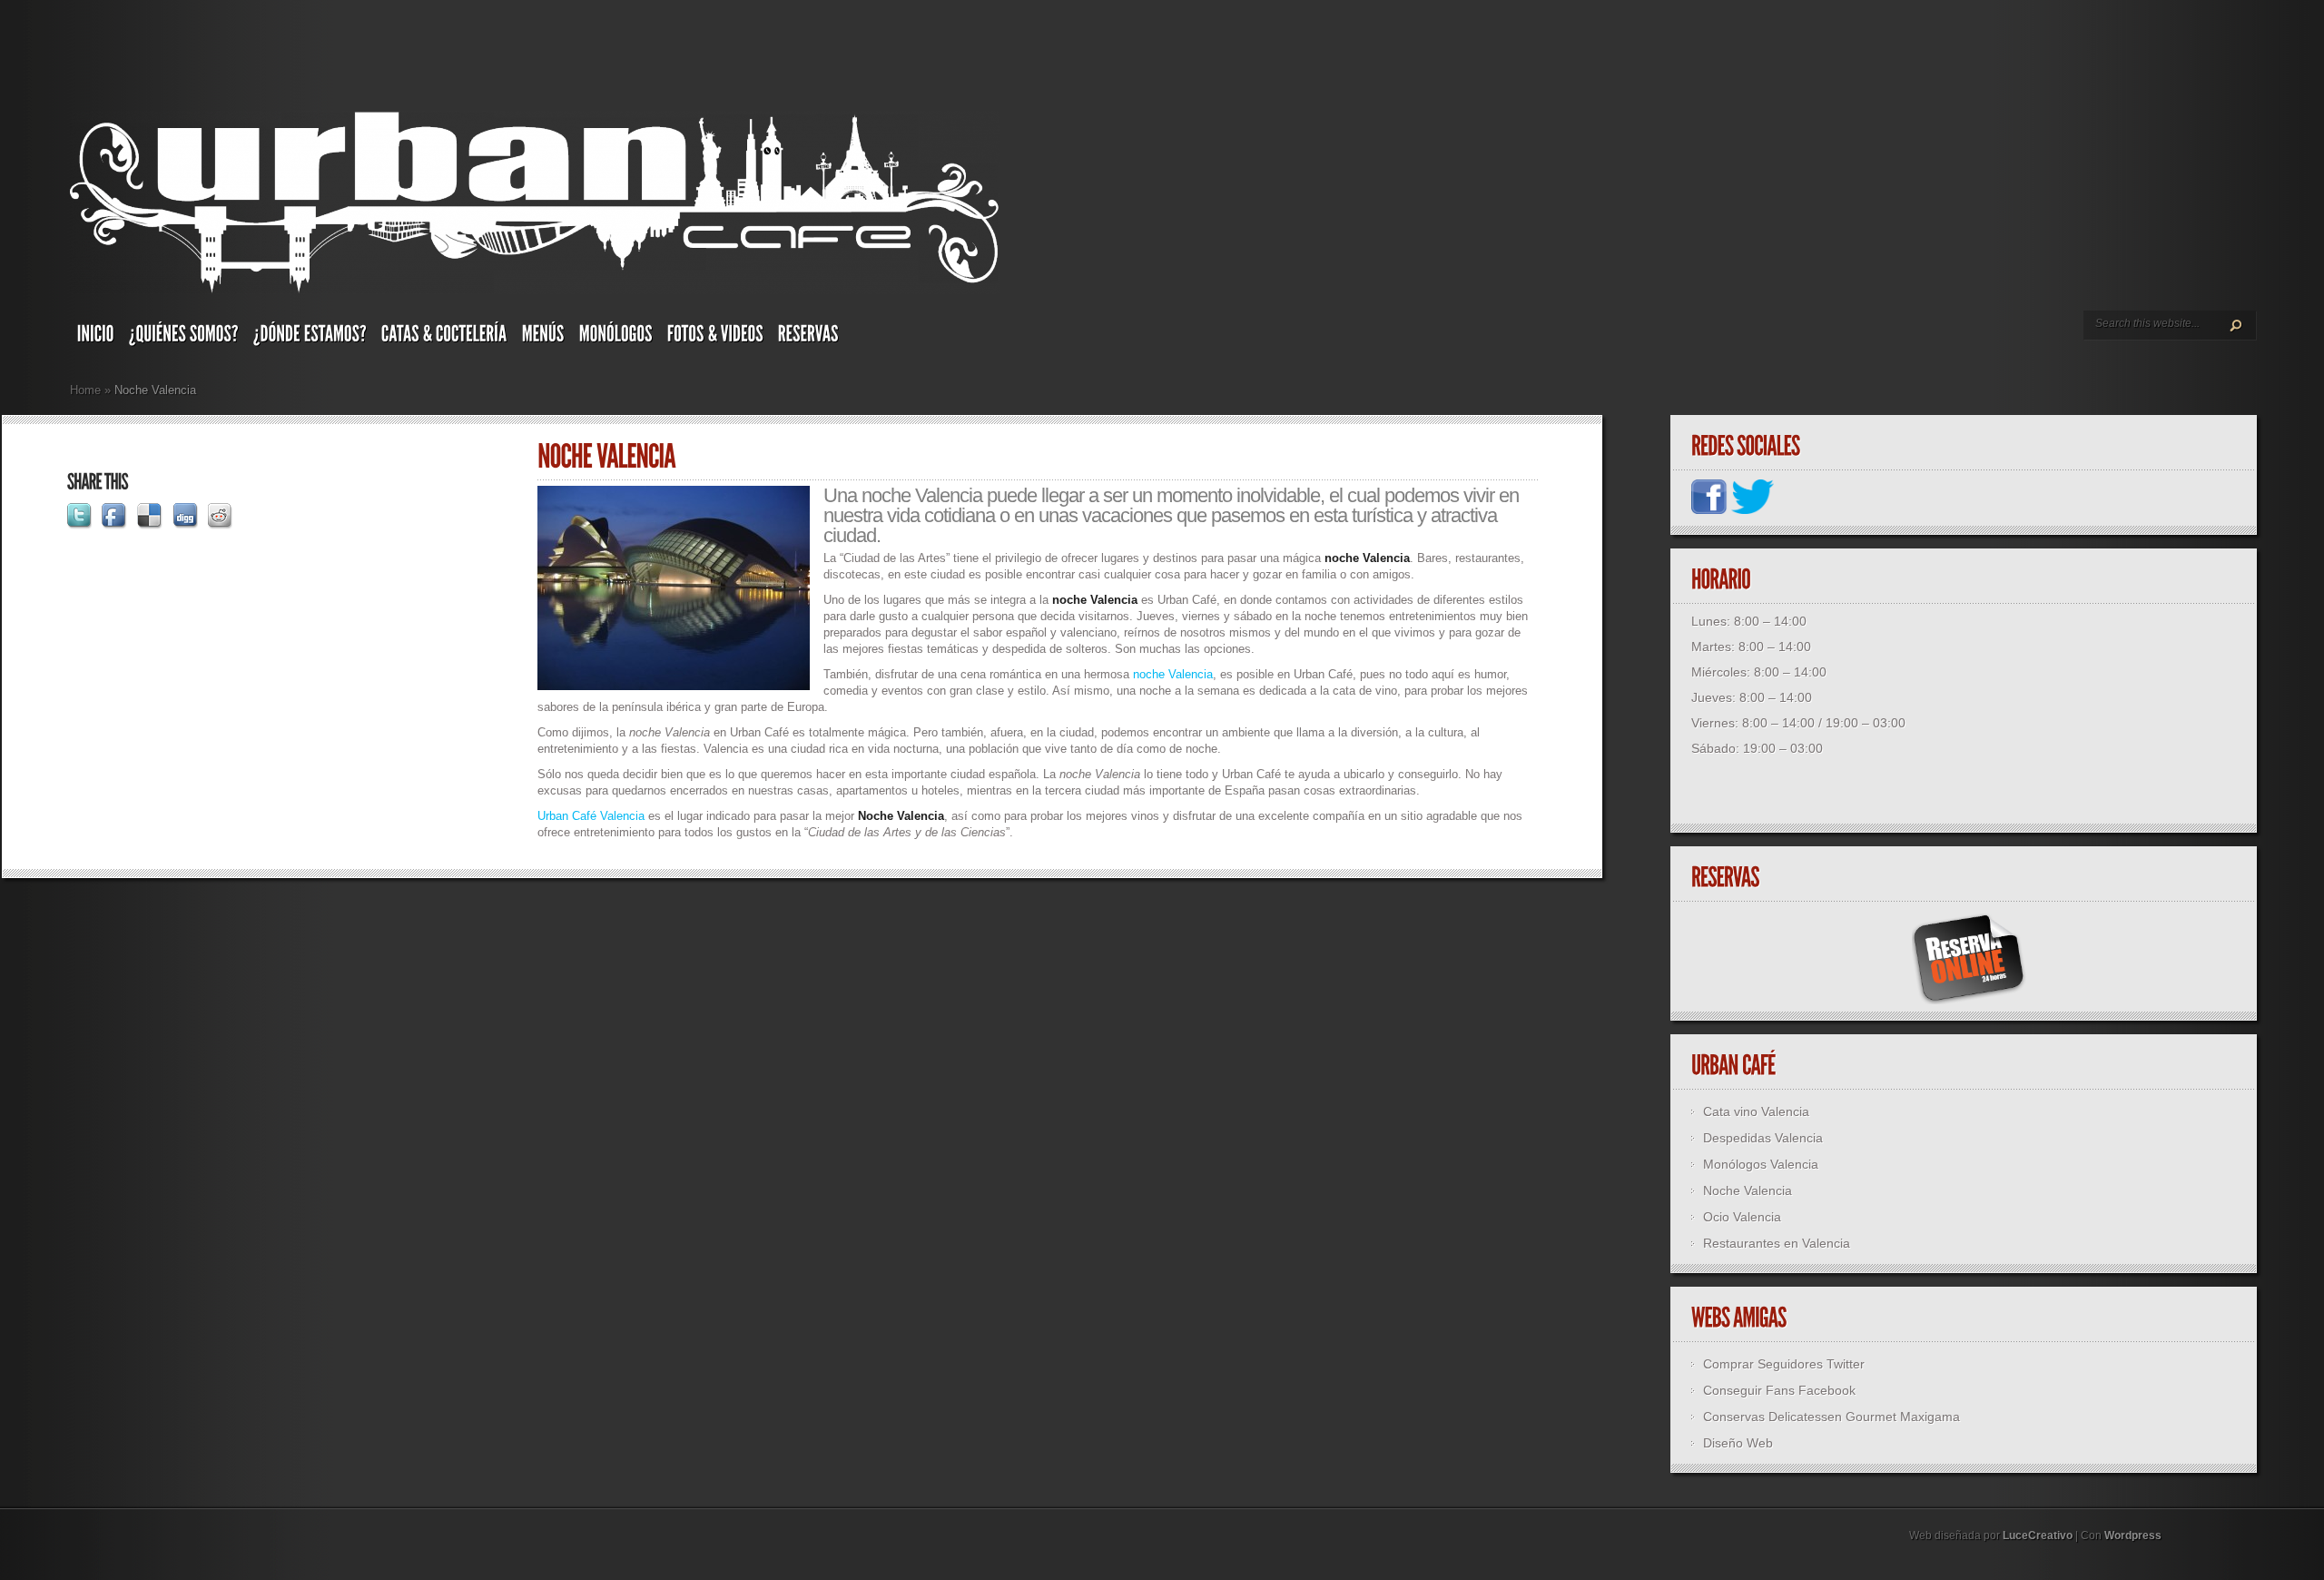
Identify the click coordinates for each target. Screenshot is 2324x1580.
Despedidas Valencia (1763, 1138)
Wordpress (2133, 1536)
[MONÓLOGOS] (616, 338)
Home (85, 390)
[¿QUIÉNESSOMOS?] (184, 338)
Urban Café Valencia (591, 816)
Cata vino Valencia (1756, 1111)
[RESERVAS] (808, 338)
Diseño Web (1738, 1443)
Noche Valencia (1748, 1190)
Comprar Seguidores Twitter (1784, 1364)
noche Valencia (1173, 674)
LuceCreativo (2038, 1536)
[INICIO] (96, 338)
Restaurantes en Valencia (1777, 1243)
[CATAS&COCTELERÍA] (444, 338)
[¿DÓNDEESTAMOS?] (310, 338)
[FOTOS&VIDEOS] (715, 338)
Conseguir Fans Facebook (1779, 1390)
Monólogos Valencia (1761, 1164)
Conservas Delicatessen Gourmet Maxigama (1832, 1417)
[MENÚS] (543, 338)
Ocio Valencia (1742, 1217)
